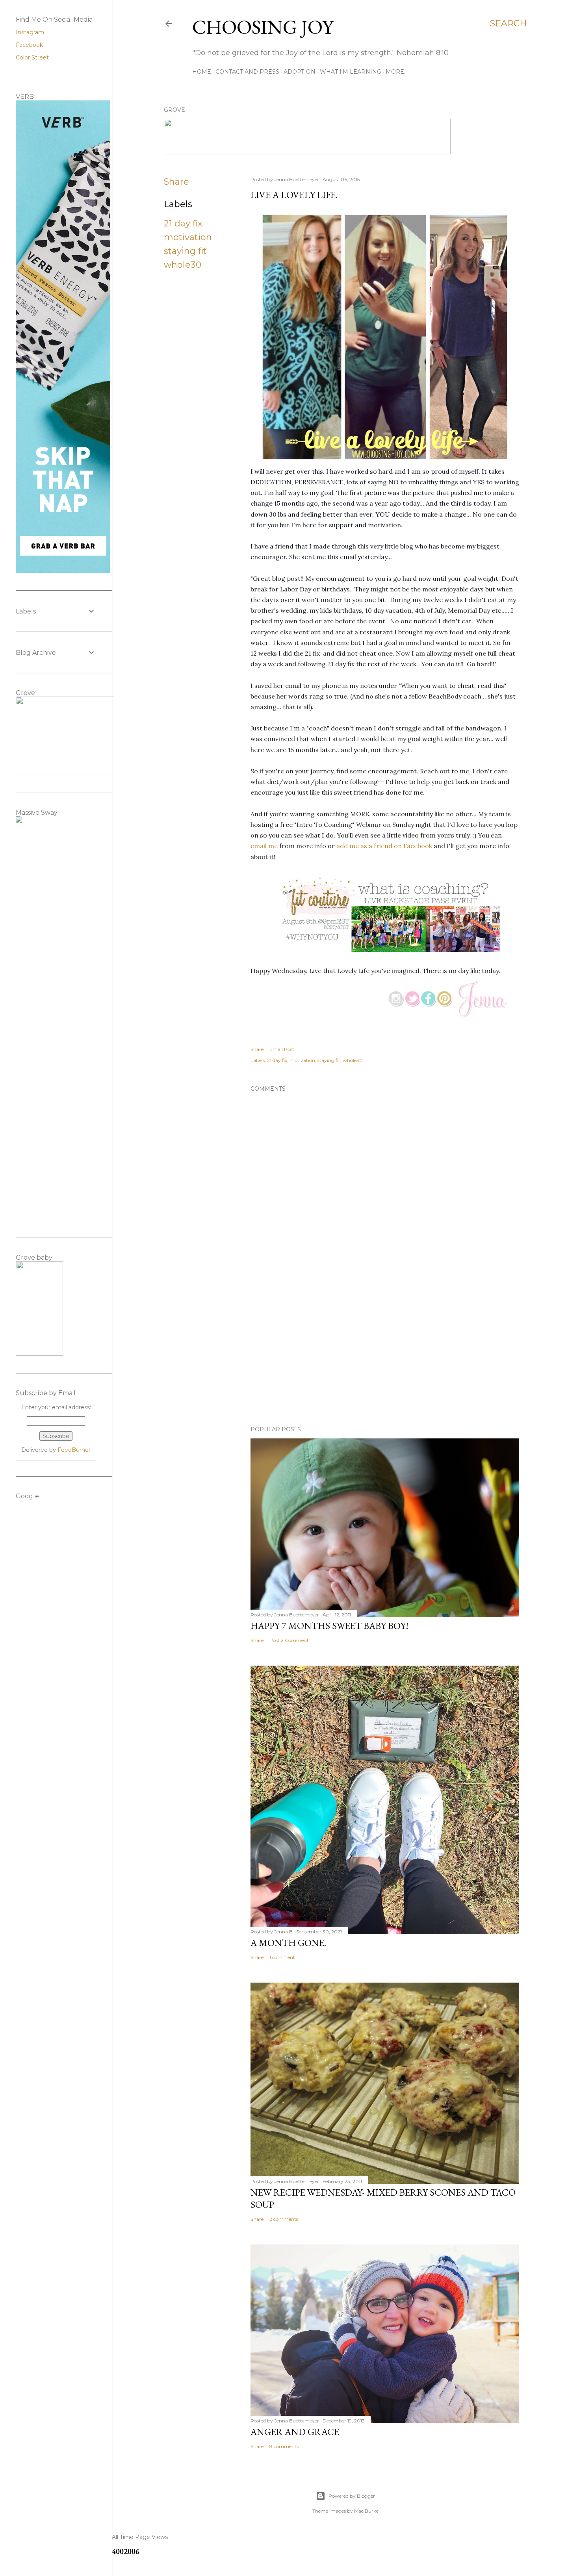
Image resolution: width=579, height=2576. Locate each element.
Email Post (282, 1049)
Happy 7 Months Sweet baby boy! (329, 1626)
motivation (188, 237)
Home (202, 72)
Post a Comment (289, 1640)
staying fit (185, 251)
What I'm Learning (351, 72)
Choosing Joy (263, 27)
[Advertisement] (385, 1351)
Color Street (32, 57)
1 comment (282, 1957)
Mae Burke (366, 2511)
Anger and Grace (295, 2432)
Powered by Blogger (352, 2496)
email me (264, 846)
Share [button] (176, 182)
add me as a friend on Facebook (384, 846)
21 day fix (183, 223)
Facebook (29, 45)
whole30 (183, 265)
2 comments (284, 2219)
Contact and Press (247, 72)
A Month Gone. (288, 1943)
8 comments (284, 2446)
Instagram (30, 32)
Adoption (300, 72)
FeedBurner (74, 1450)
